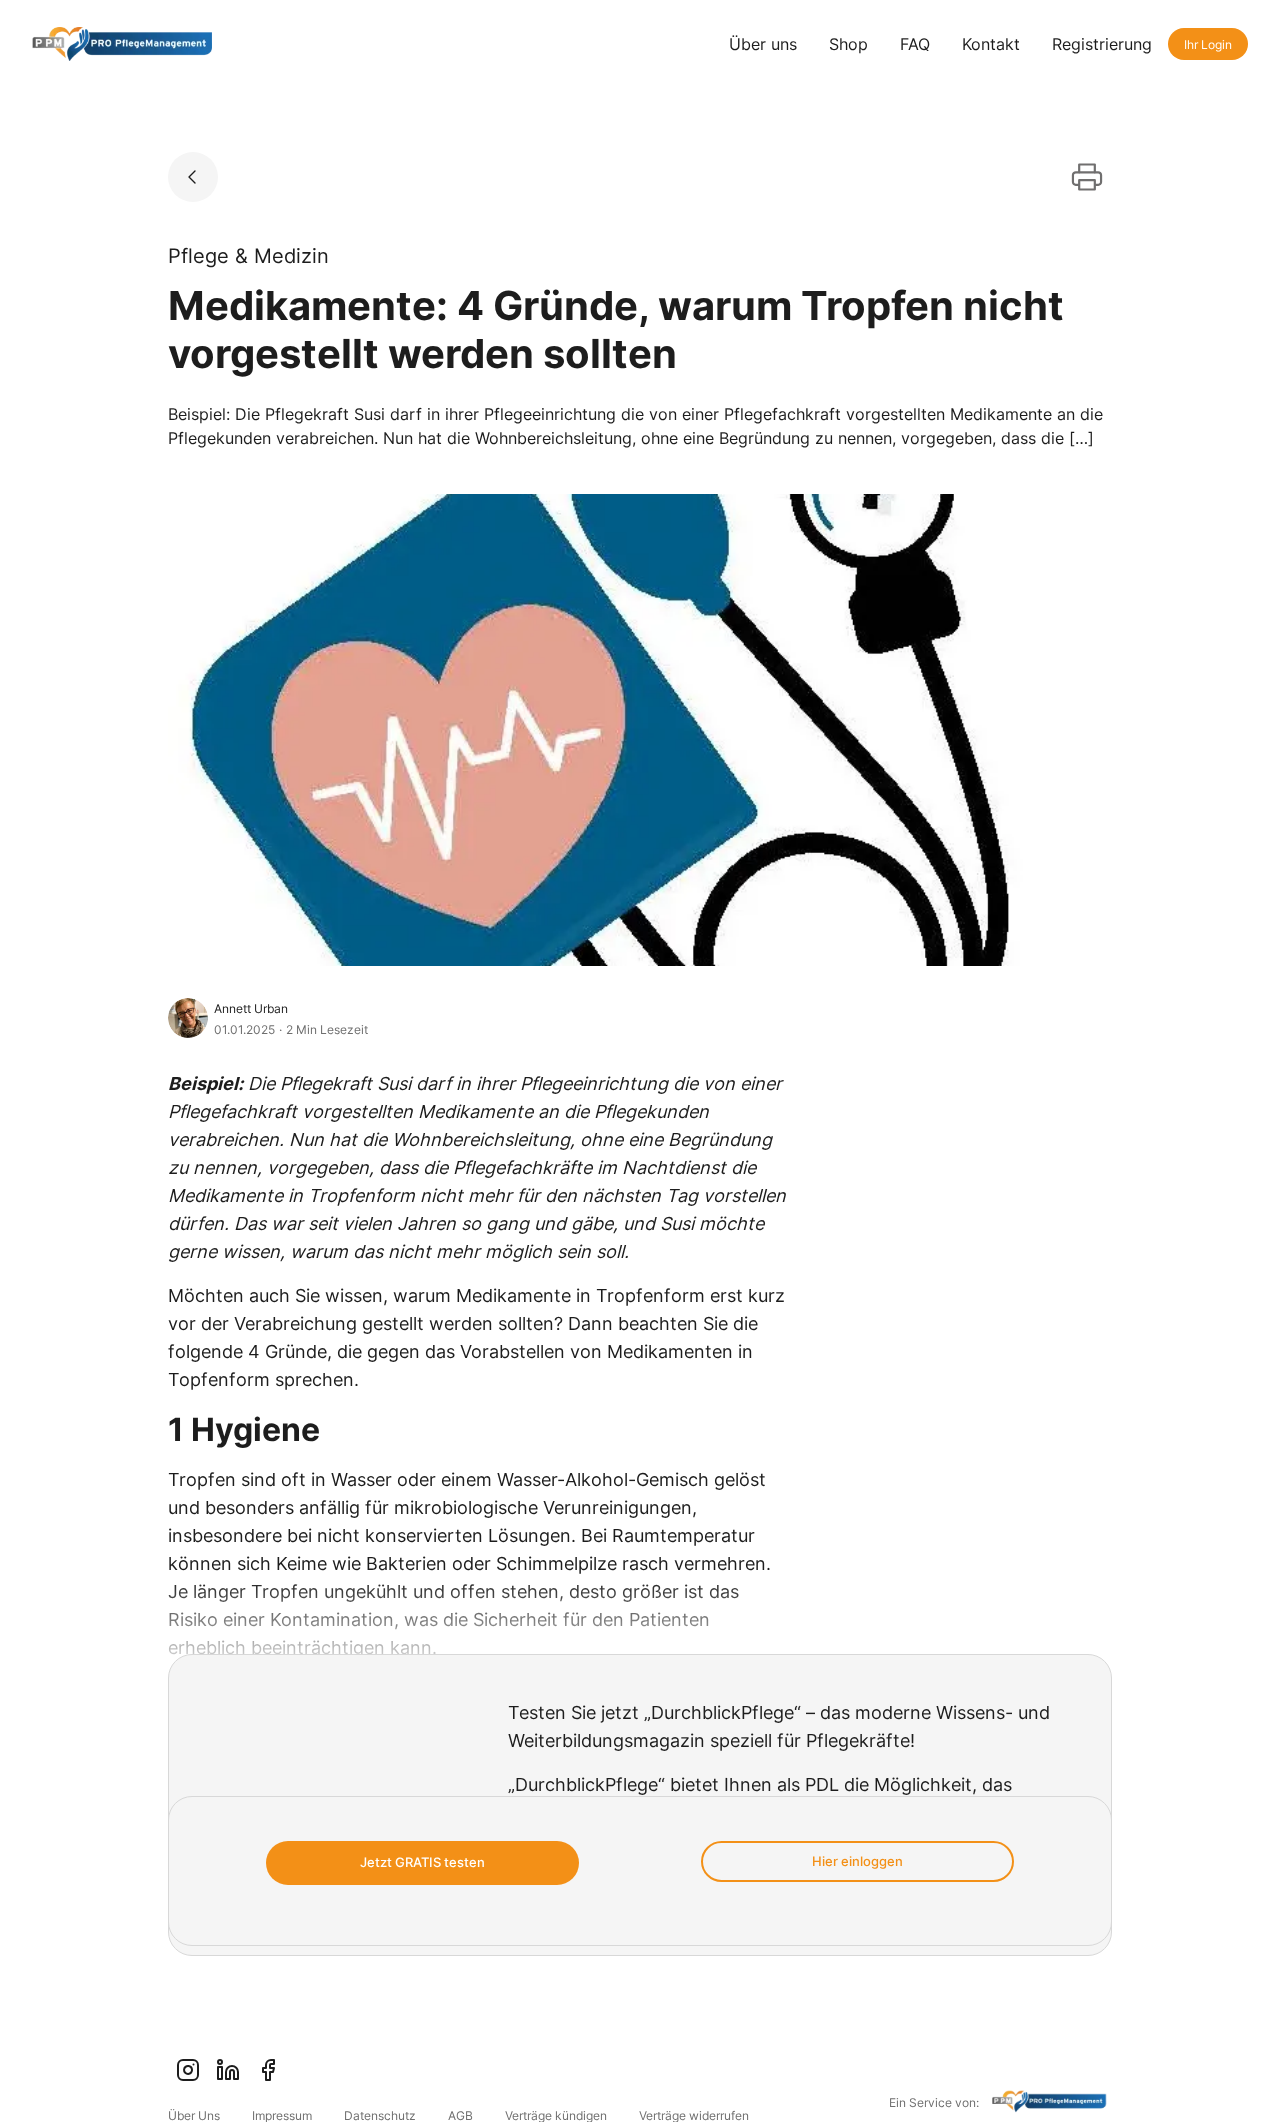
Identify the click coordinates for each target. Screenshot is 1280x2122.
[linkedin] (228, 2070)
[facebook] (268, 2070)
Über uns (763, 44)
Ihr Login (1208, 44)
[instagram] (188, 2070)
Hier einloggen (857, 1861)
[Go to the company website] (1052, 2103)
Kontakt (991, 44)
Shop (848, 44)
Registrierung (1102, 44)
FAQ (915, 44)
